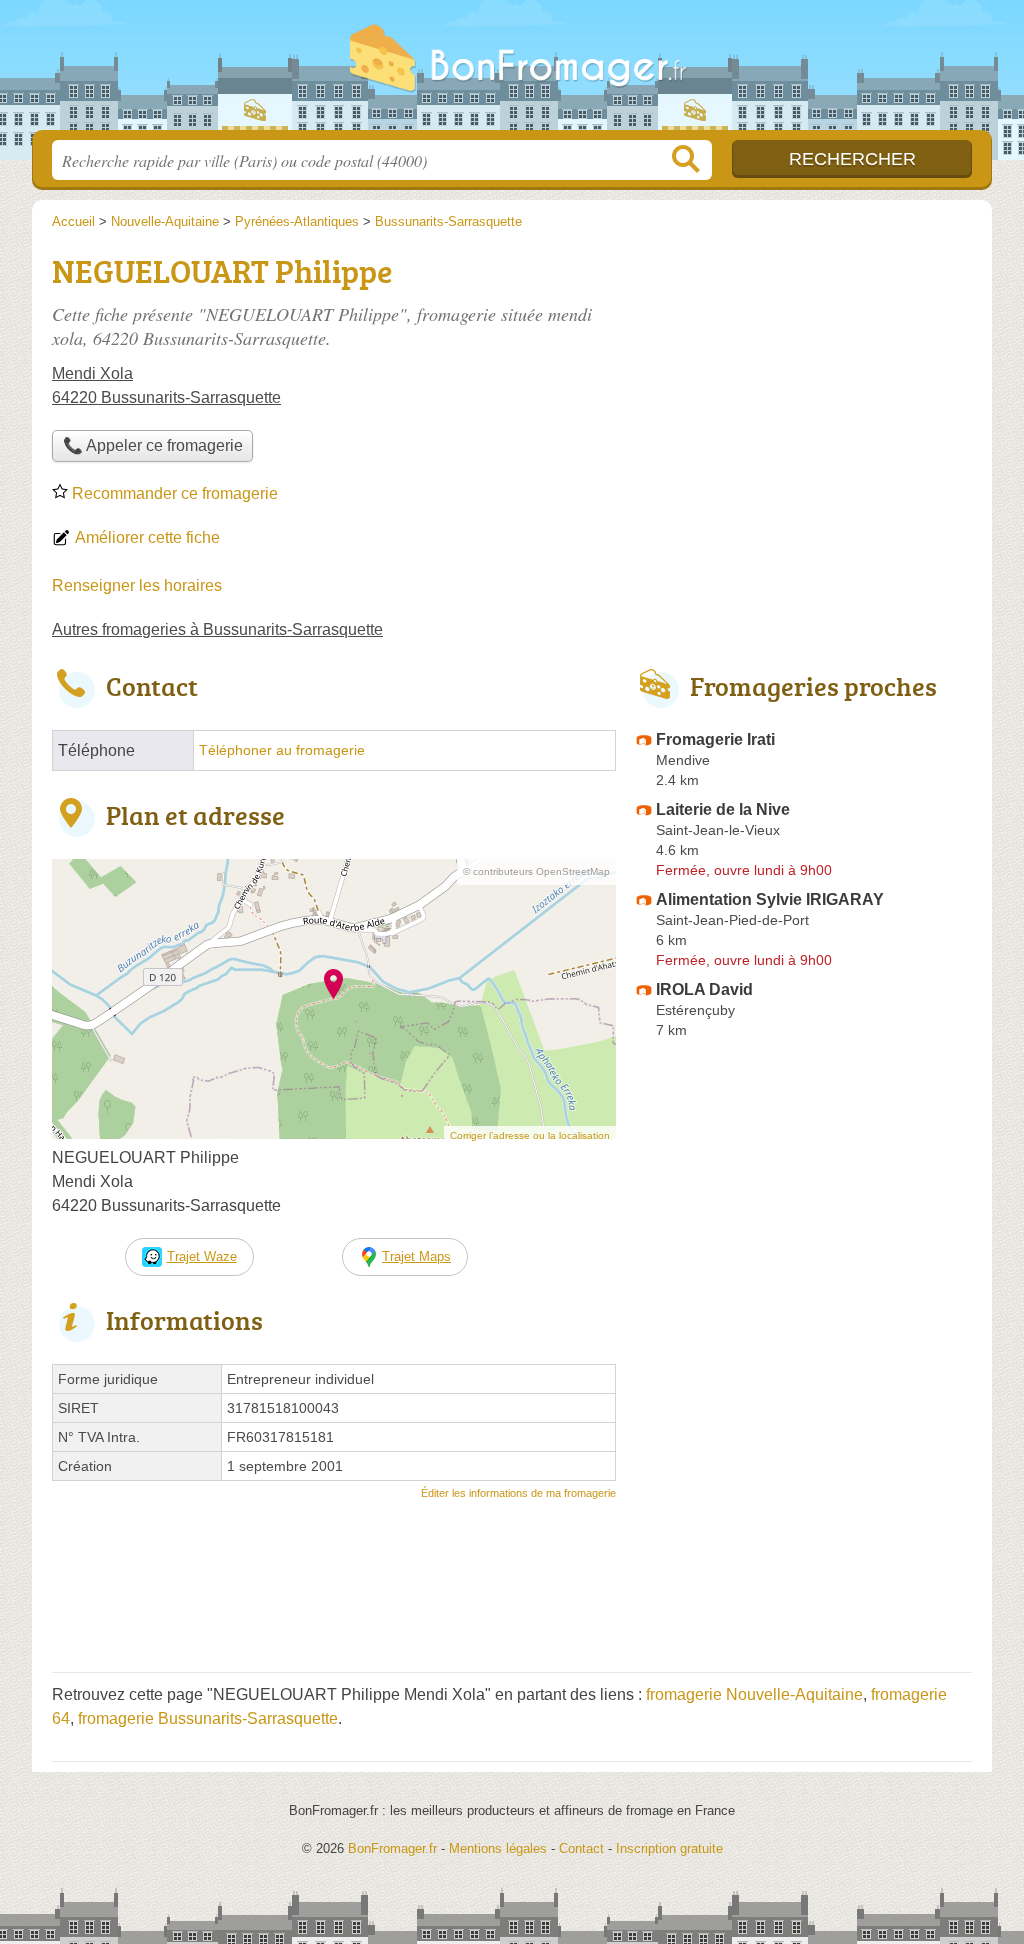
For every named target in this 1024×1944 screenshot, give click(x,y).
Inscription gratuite (669, 1848)
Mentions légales (498, 1848)
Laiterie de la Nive (723, 809)
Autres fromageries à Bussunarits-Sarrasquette (217, 629)
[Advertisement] (804, 1512)
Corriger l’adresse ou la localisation (530, 1135)
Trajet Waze (202, 1256)
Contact (581, 1848)
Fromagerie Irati (715, 739)
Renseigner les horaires (137, 585)
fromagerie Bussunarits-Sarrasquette (208, 1718)
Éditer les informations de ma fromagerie (518, 1493)
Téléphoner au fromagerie (282, 750)
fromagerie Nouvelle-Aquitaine (754, 1694)
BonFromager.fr (512, 71)
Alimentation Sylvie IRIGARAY (770, 899)
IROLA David (704, 989)
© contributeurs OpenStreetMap (536, 871)
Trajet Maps (416, 1256)
